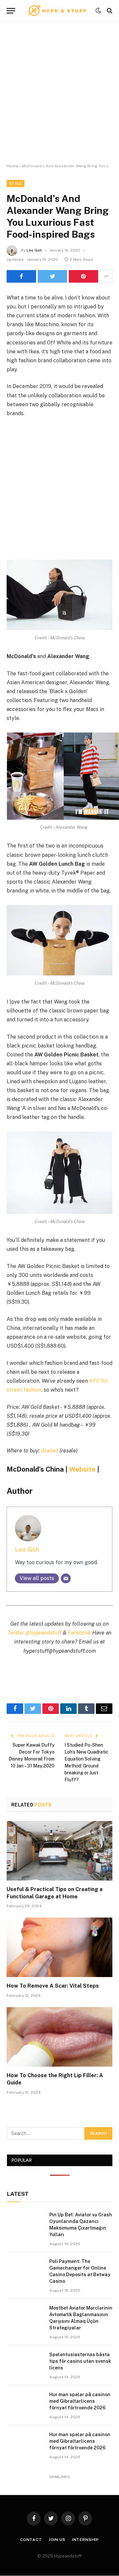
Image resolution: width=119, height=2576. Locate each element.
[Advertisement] (59, 93)
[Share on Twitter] (52, 276)
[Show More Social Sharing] (106, 276)
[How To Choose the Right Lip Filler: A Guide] (59, 2037)
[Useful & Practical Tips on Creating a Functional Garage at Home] (59, 1851)
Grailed (50, 1451)
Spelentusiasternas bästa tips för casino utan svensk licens (80, 2361)
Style (16, 183)
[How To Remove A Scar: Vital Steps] (59, 1947)
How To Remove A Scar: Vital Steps (53, 1986)
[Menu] (11, 11)
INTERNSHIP (85, 2540)
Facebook (79, 1633)
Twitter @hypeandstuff (35, 1633)
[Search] (109, 11)
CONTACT (31, 2540)
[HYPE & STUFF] (57, 11)
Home (12, 166)
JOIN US (57, 2540)
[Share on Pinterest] (83, 276)
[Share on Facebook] (21, 276)
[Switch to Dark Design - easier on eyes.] (98, 11)
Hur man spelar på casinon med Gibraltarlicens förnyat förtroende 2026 (80, 2401)
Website (82, 1469)
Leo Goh (34, 250)
